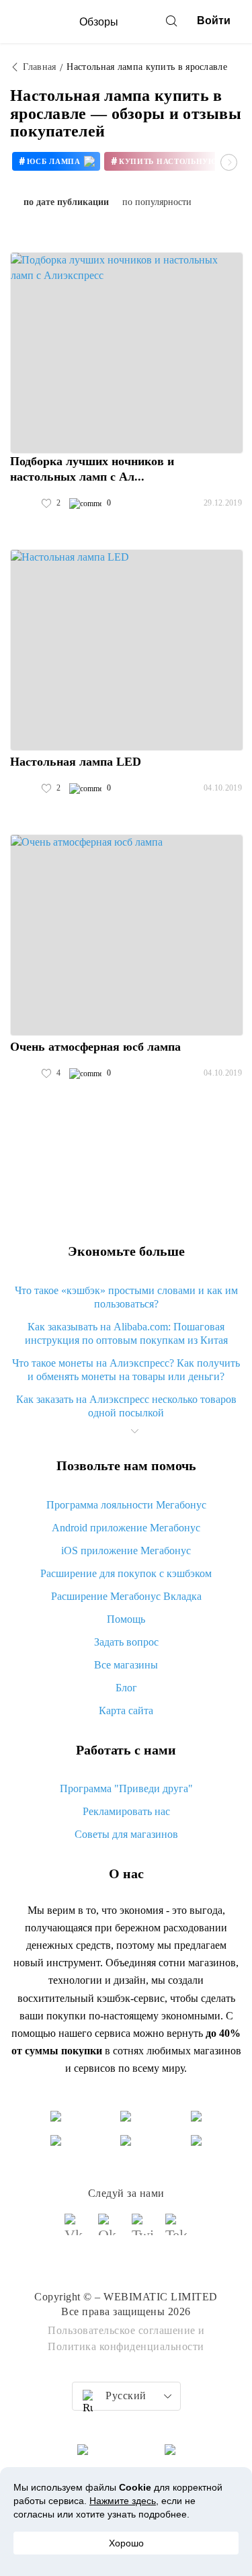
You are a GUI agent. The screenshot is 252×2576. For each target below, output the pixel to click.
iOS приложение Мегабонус (126, 1551)
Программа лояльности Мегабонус (126, 1505)
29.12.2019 (223, 503)
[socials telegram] (177, 2230)
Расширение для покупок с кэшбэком (126, 1573)
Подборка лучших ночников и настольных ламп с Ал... (92, 469)
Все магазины (126, 1665)
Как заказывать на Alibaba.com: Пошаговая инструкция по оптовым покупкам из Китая (126, 1333)
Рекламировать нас (126, 1811)
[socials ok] (110, 2230)
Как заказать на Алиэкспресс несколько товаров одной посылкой (126, 1406)
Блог (126, 1688)
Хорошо (126, 2543)
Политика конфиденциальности (126, 2346)
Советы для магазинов (126, 1834)
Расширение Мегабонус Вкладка (126, 1596)
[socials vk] (76, 2230)
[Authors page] (24, 504)
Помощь (126, 1619)
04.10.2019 (223, 788)
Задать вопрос (126, 1642)
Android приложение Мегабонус (126, 1528)
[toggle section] (135, 1431)
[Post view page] (127, 353)
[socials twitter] (143, 2230)
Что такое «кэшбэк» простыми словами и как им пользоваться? (126, 1297)
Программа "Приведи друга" (126, 1788)
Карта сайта (126, 1710)
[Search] (171, 21)
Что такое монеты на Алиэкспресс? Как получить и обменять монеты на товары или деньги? (126, 1370)
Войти (214, 21)
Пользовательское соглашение (122, 2330)
